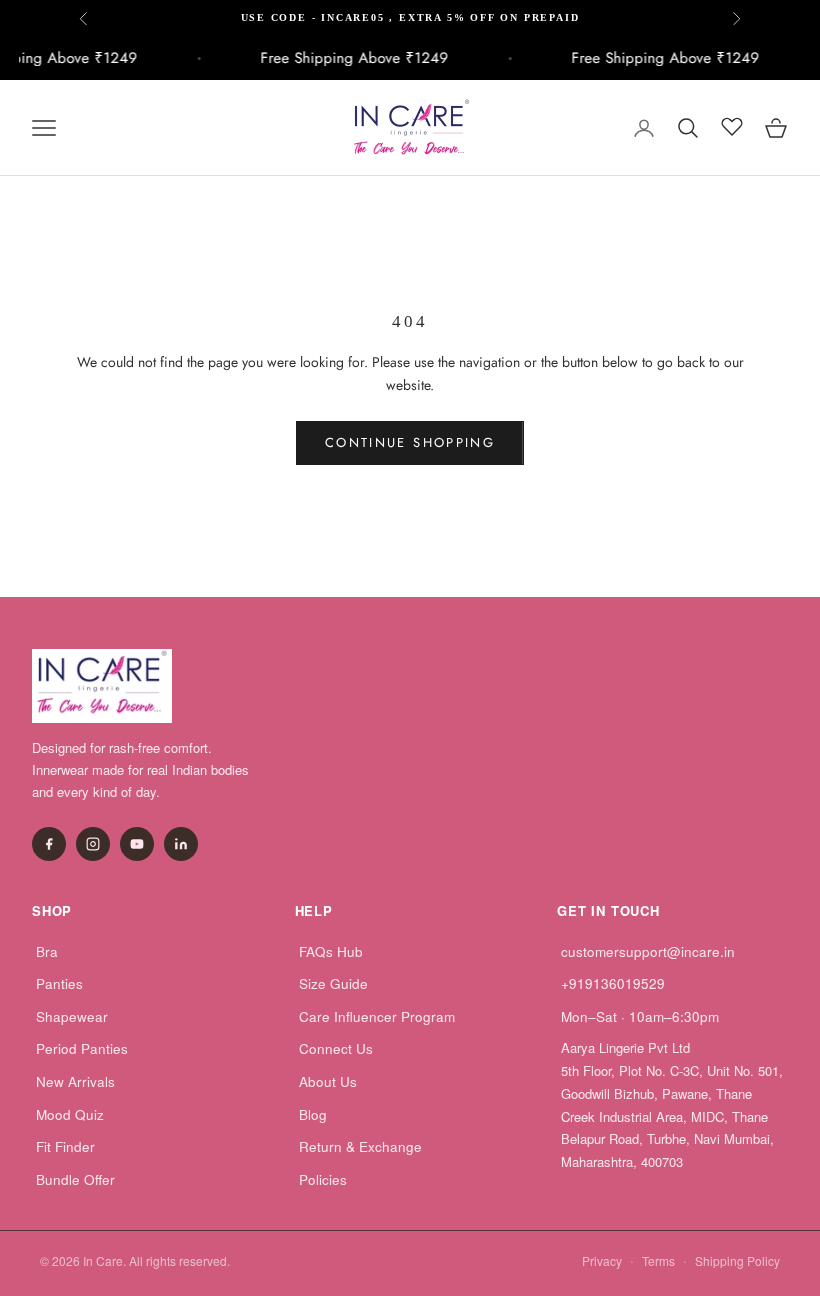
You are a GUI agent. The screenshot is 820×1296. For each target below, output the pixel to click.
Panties (59, 983)
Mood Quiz (70, 1114)
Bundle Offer (75, 1179)
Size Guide (333, 983)
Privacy (602, 1260)
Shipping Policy (737, 1260)
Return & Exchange (360, 1146)
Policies (323, 1179)
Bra (47, 951)
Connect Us (336, 1048)
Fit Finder (65, 1146)
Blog (313, 1114)
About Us (328, 1081)
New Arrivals (75, 1081)
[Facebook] (49, 844)
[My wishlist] (732, 125)
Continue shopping (410, 442)
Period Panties (82, 1048)
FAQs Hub (331, 951)
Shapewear (72, 1016)
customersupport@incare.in (648, 951)
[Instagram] (93, 844)
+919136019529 (613, 983)
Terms (658, 1260)
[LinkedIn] (181, 844)
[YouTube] (137, 844)
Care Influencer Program (377, 1016)
